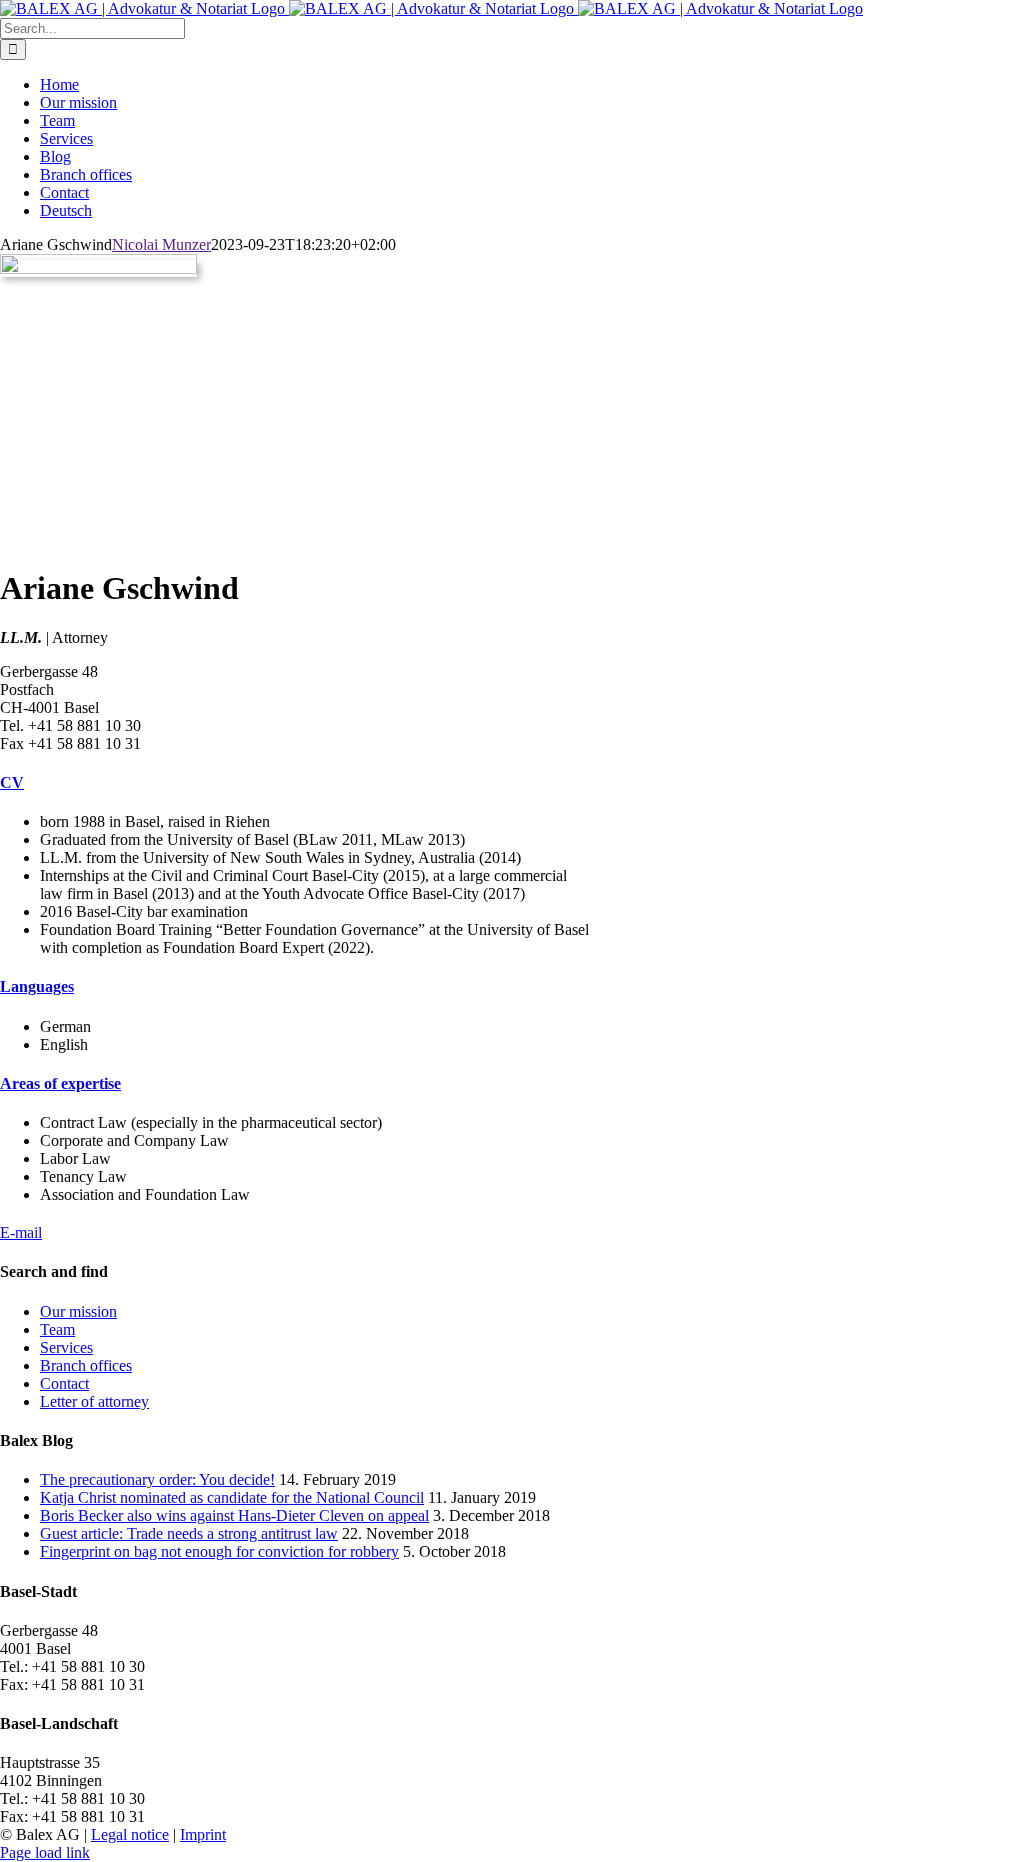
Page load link (45, 1852)
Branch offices (86, 1365)
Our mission (78, 1311)
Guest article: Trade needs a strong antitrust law (189, 1533)
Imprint (203, 1834)
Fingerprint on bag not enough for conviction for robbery (219, 1551)
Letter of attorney (94, 1401)
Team (57, 1329)
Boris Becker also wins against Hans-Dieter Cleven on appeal (234, 1515)
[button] (12, 782)
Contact (64, 1383)
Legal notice (130, 1834)
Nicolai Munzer (161, 244)
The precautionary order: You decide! (157, 1479)
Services (66, 1347)
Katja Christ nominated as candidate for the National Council (232, 1497)
